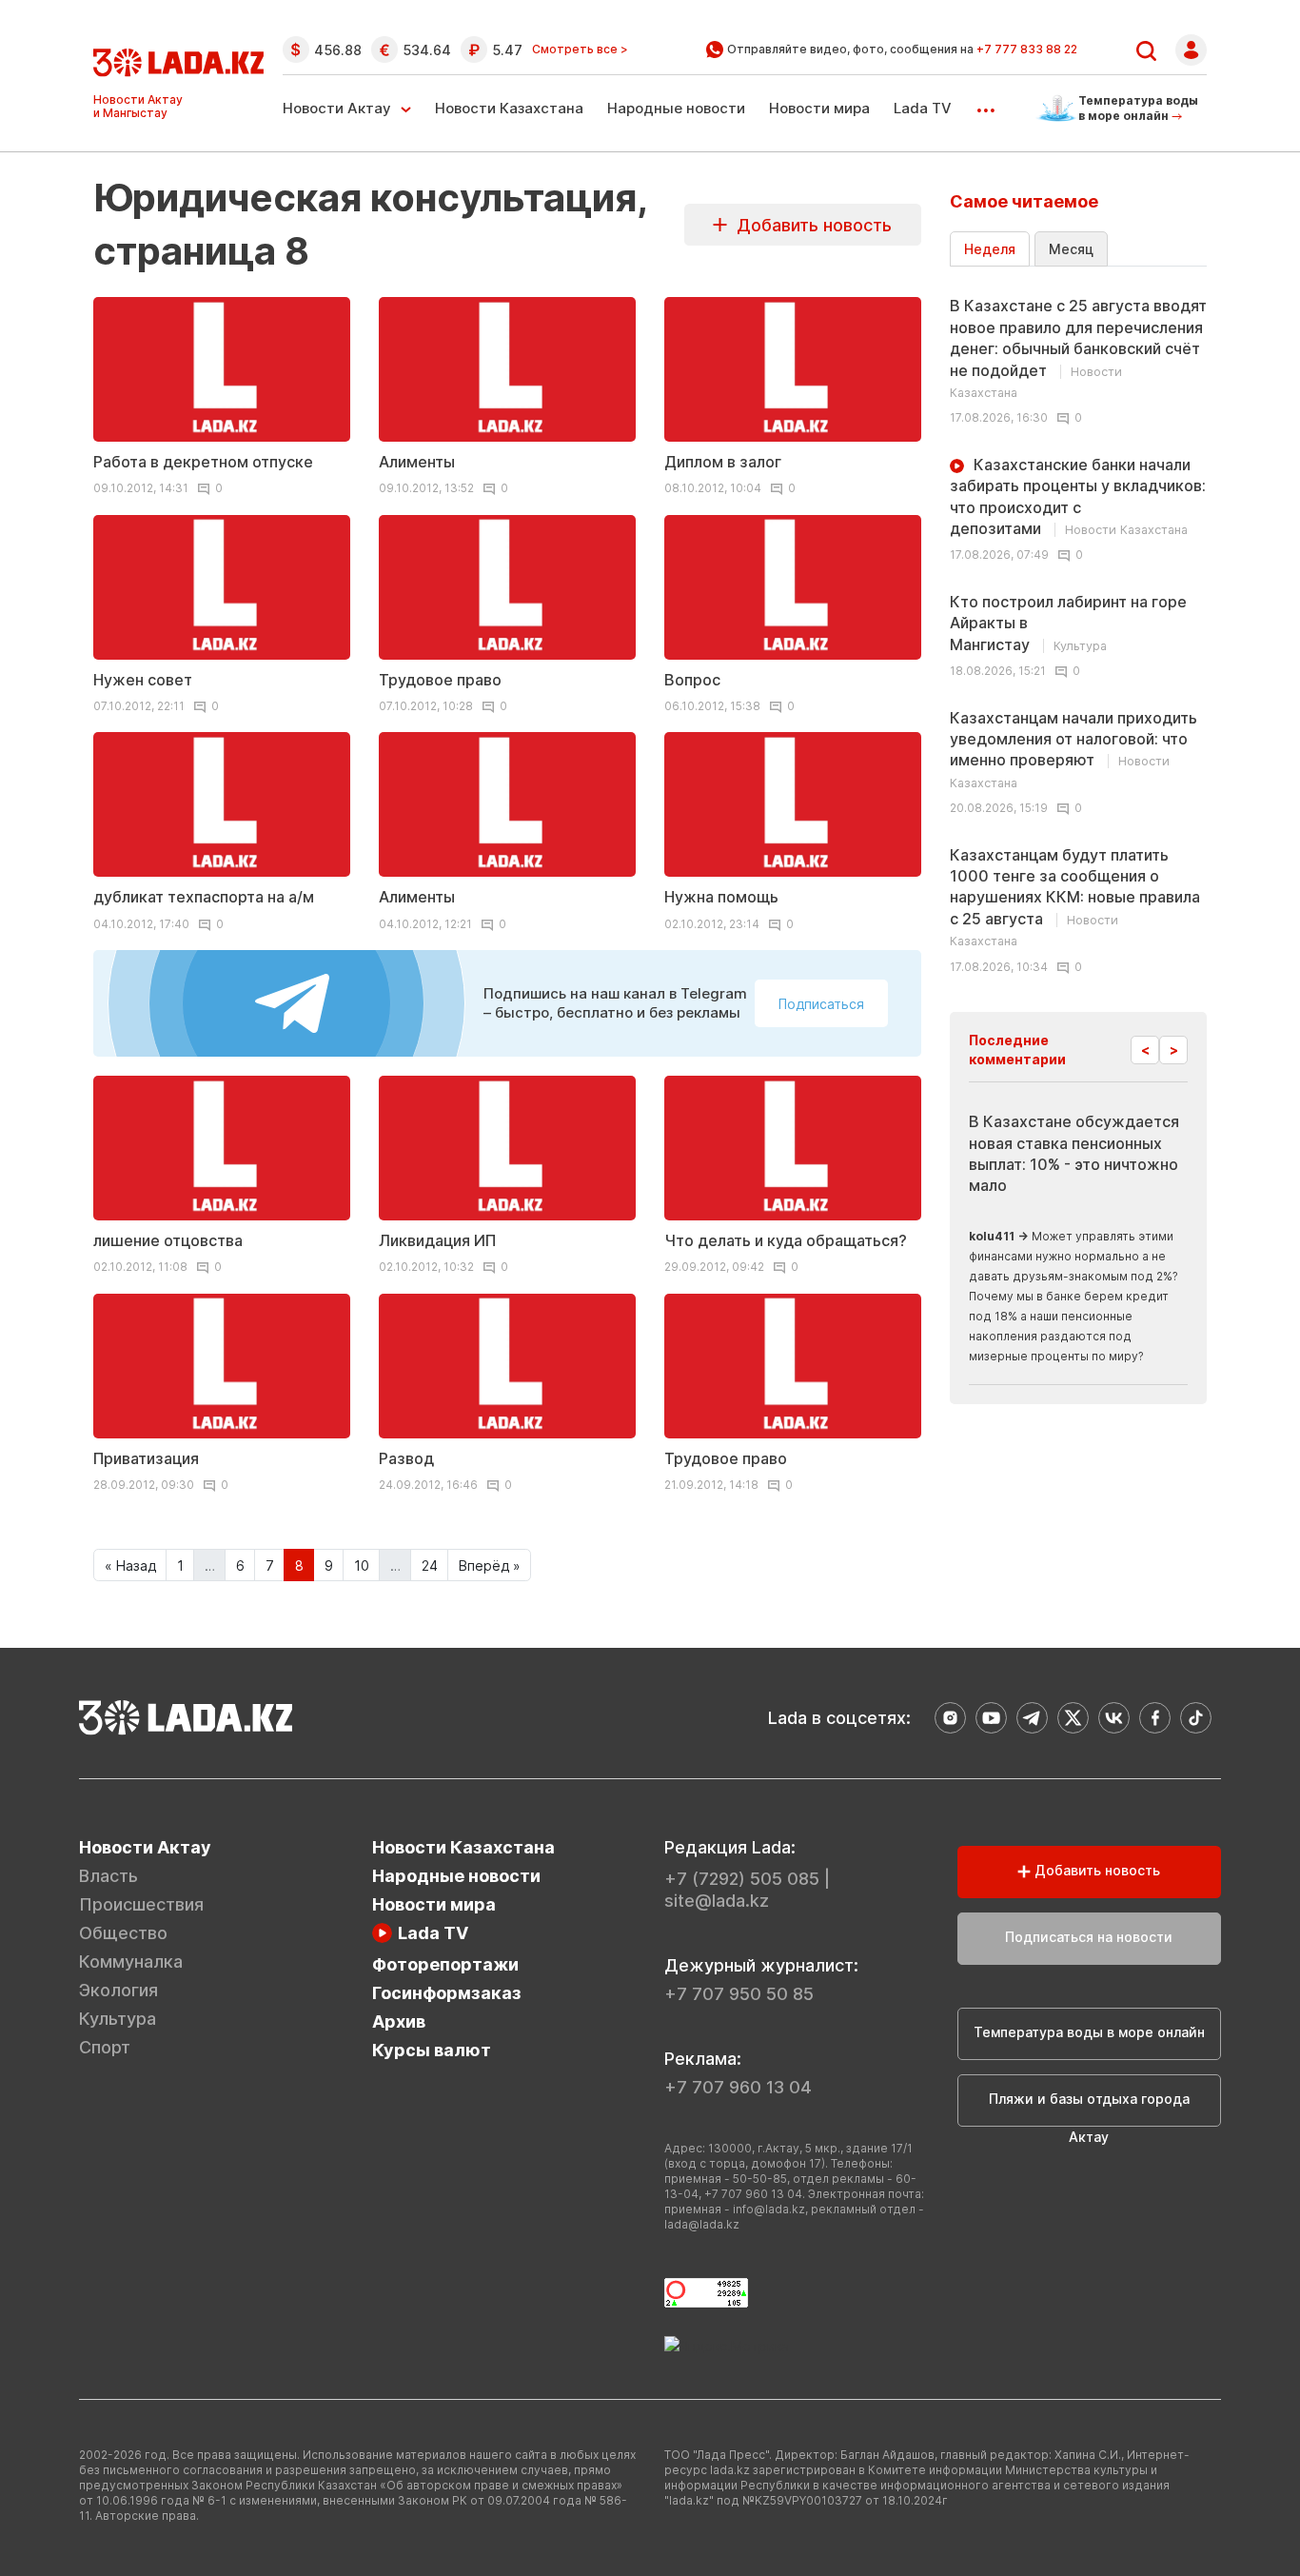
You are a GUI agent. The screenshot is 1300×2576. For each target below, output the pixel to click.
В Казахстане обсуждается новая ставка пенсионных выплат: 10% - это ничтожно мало (1074, 1153)
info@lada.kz (769, 2209)
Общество (123, 1933)
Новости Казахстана (509, 108)
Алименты (417, 462)
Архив (399, 2021)
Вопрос (692, 680)
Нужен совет (143, 680)
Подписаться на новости (1089, 1937)
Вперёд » (490, 1565)
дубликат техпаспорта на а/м (204, 897)
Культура (118, 2019)
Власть (108, 1876)
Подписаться (821, 1004)
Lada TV (923, 108)
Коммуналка (131, 1962)
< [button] (1145, 1050)
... (985, 104)
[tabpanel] (1078, 630)
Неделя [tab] (990, 249)
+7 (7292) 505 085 (742, 1879)
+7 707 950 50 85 (739, 1994)
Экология (118, 1990)
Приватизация (146, 1458)
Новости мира (819, 108)
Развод (406, 1458)
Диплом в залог (723, 462)
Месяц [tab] (1071, 249)
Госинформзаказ (447, 1993)
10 (362, 1565)
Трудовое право (440, 680)
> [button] (1174, 1050)
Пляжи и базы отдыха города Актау (1089, 2109)
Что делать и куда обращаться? (786, 1240)
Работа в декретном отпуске (203, 462)
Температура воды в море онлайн (1089, 2032)
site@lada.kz (717, 1901)
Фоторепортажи (445, 1964)
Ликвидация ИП (437, 1240)
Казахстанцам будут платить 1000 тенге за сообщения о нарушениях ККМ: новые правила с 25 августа (1075, 897)
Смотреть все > (580, 50)
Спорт (105, 2047)
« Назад (130, 1565)
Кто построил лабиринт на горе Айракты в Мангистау (1068, 623)
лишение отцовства (168, 1240)
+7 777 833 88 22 (1027, 49)
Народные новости (676, 108)
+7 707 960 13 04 (738, 2087)
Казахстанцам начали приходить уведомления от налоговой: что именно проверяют (1073, 749)
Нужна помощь (721, 897)
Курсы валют (432, 2050)
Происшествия (141, 1904)
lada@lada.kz (702, 2224)
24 (430, 1565)
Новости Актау (337, 108)
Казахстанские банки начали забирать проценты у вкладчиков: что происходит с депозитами (1078, 496)
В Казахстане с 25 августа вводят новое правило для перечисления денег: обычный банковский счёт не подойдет (1078, 348)
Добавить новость (809, 225)
